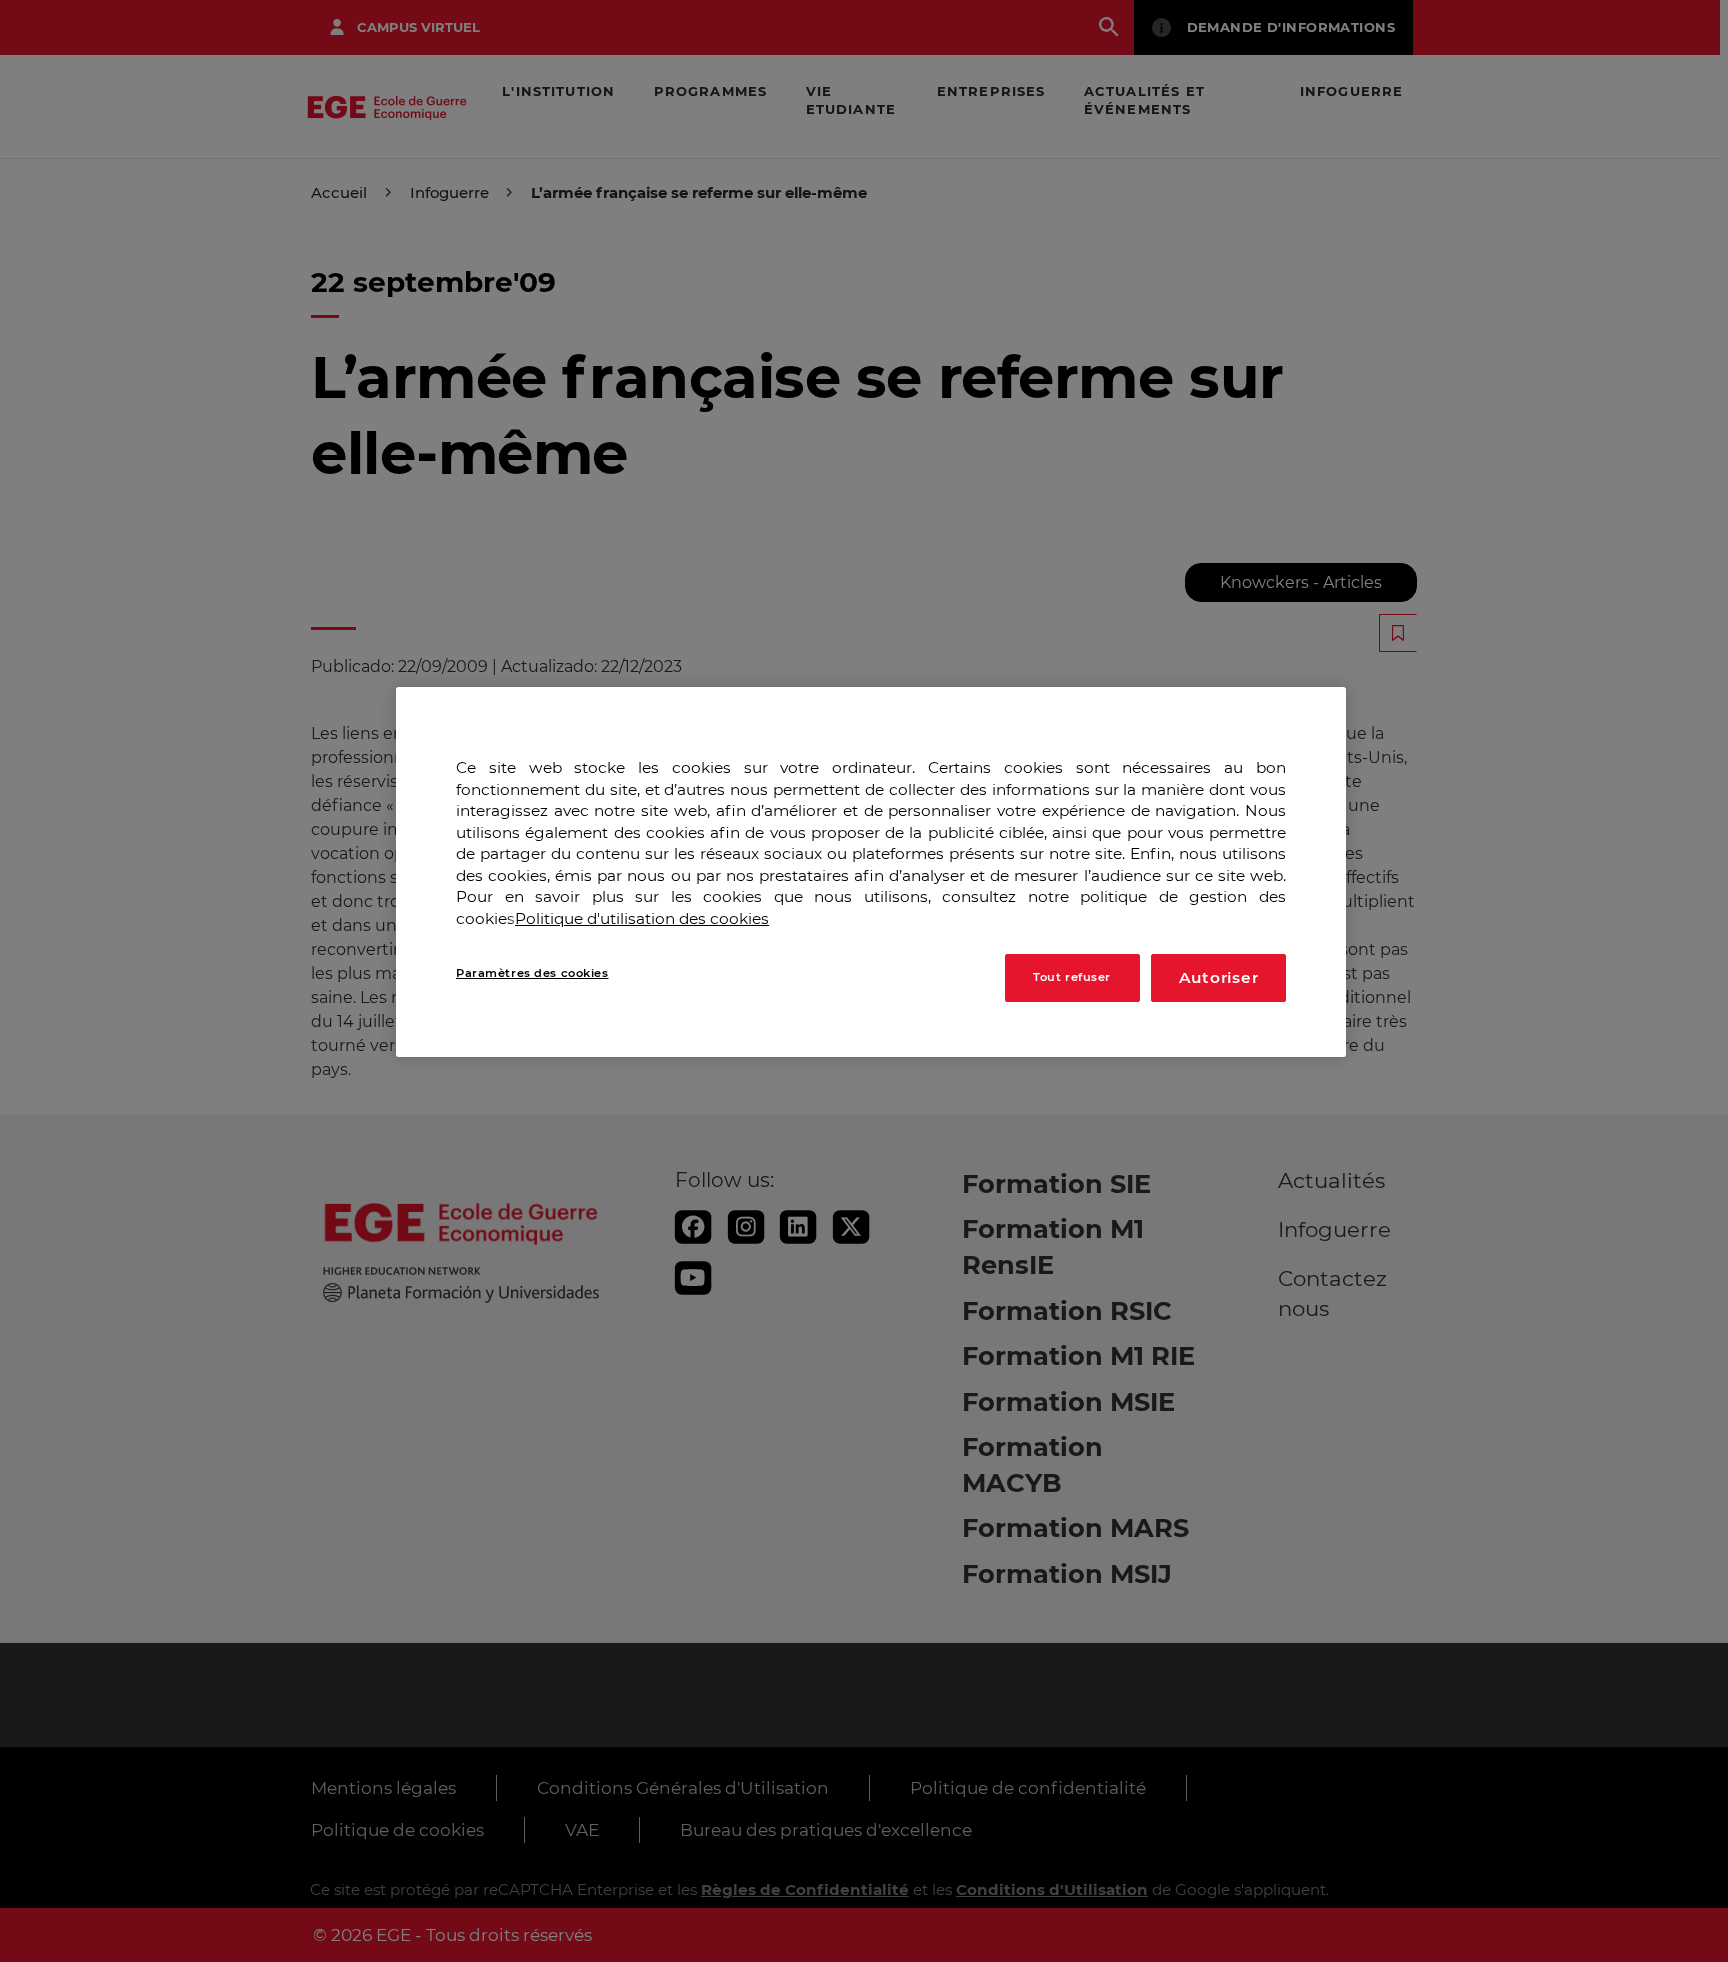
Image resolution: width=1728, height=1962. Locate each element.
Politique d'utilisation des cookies (642, 918)
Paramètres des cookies (532, 973)
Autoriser (1219, 977)
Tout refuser (1072, 977)
